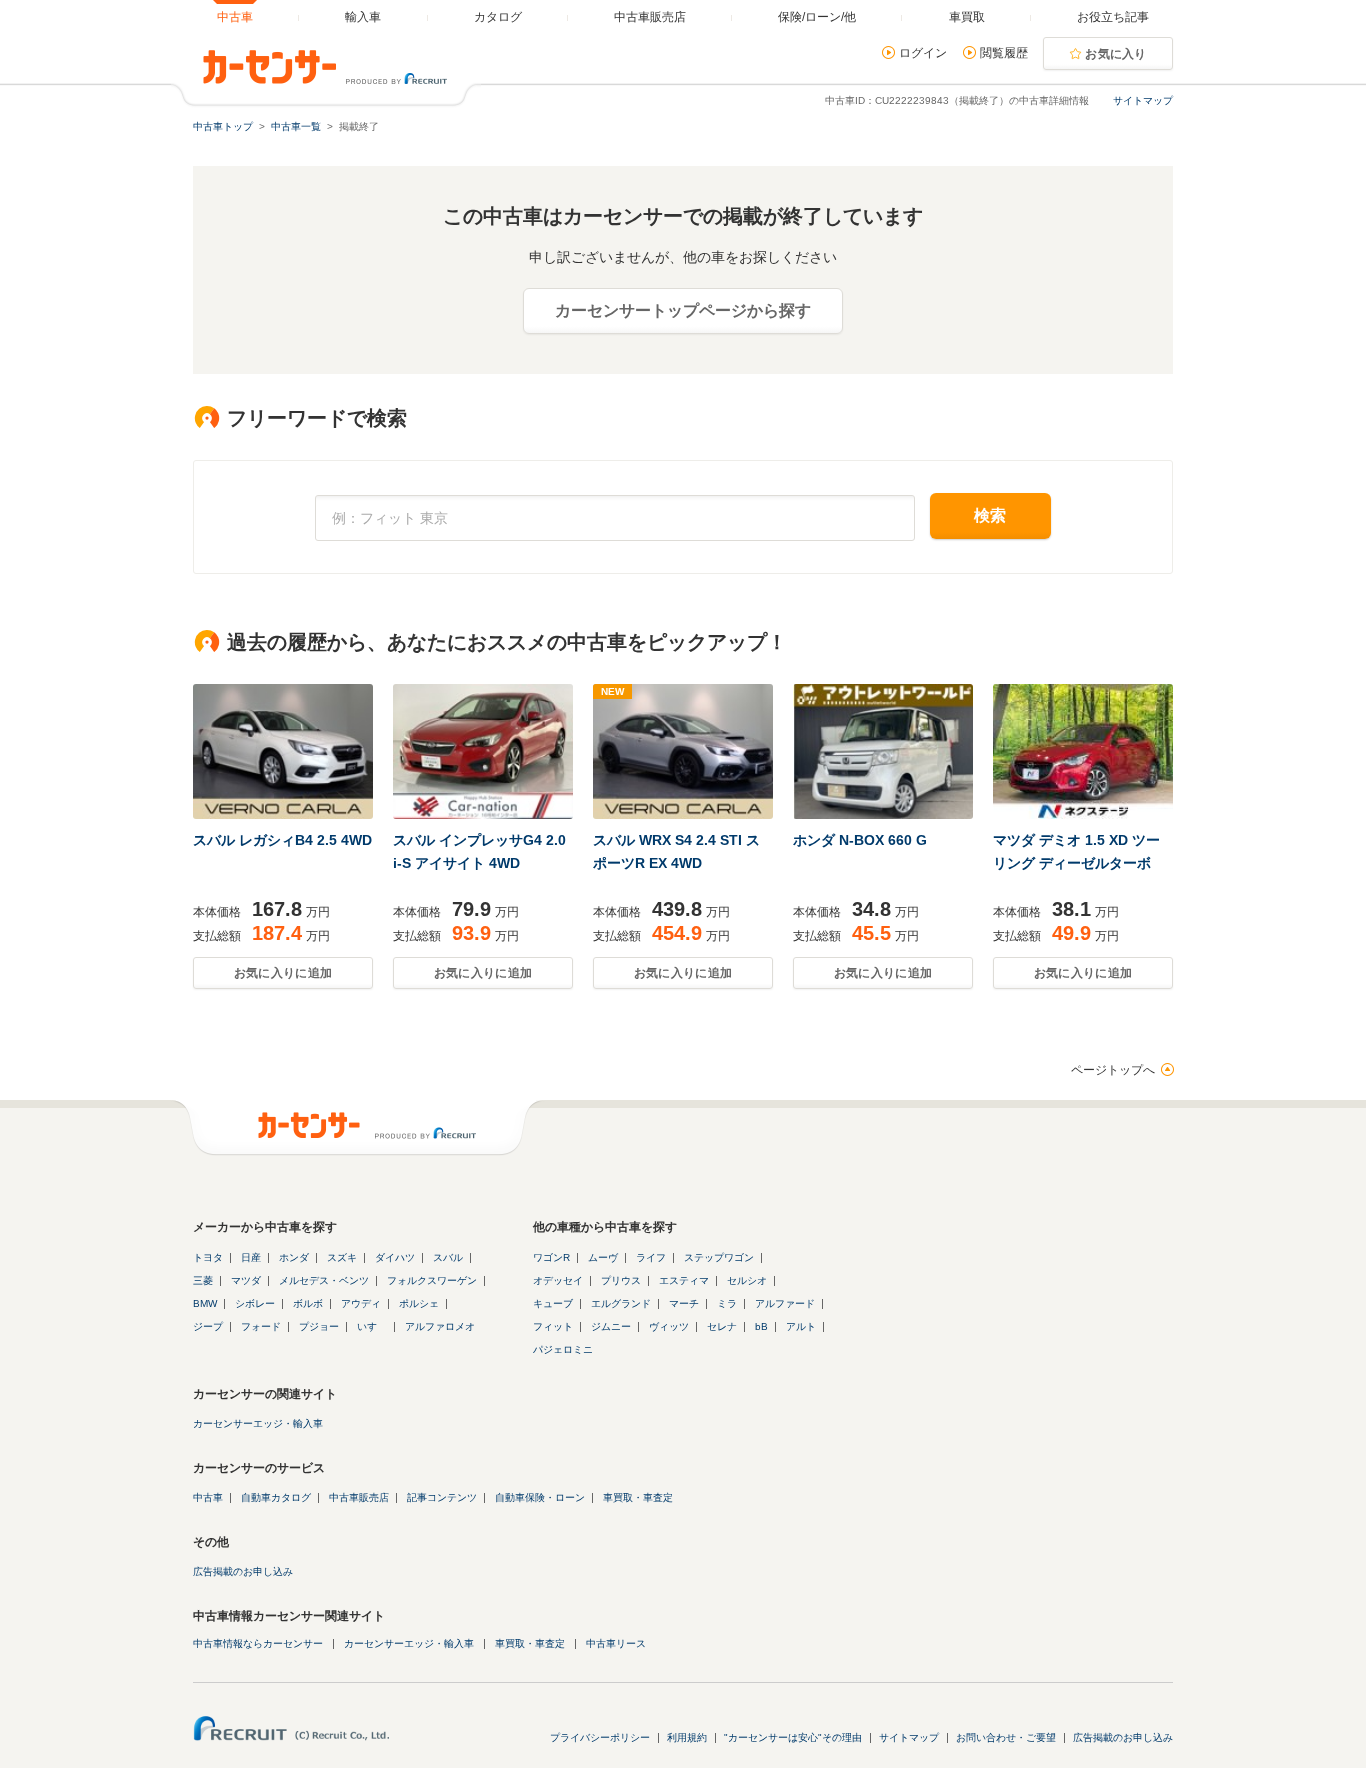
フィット (553, 1326)
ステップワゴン (719, 1257)
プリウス (621, 1280)
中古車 (208, 1497)
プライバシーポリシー (600, 1737)
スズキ (342, 1257)
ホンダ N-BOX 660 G (860, 840)
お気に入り (1116, 54)
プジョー (319, 1326)
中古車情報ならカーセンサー (258, 1643)
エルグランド (621, 1303)
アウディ (361, 1303)
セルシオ (747, 1280)
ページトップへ (1113, 1070)
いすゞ (372, 1326)
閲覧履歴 (1004, 53)
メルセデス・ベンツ (324, 1280)
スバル (448, 1257)
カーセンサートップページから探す (683, 310)
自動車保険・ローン (540, 1497)
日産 (251, 1257)
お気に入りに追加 (283, 973)
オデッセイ (558, 1280)
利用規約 (687, 1737)
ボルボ (308, 1303)
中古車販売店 (359, 1497)
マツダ (246, 1280)
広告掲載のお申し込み (243, 1571)
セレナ (722, 1326)
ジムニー (611, 1326)
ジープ (208, 1326)
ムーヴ (603, 1257)
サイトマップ (1143, 100)
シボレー (255, 1303)
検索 (990, 515)
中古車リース (616, 1643)
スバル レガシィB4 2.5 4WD (282, 840)
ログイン (923, 53)
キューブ (553, 1303)
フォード (261, 1326)
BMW (205, 1303)
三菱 (203, 1280)
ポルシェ (419, 1303)
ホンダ (294, 1257)
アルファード (785, 1303)
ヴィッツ (669, 1326)
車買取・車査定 (638, 1497)
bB (761, 1326)
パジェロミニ (563, 1349)
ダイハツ (395, 1257)
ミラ (727, 1303)
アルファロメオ (440, 1326)
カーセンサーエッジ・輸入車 (258, 1423)
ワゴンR (551, 1257)
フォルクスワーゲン (432, 1280)
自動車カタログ (276, 1497)
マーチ (684, 1303)
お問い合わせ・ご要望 (1006, 1737)
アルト (801, 1326)
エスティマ (684, 1280)
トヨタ (208, 1257)
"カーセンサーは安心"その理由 (793, 1737)
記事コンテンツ (442, 1497)
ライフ (651, 1257)
